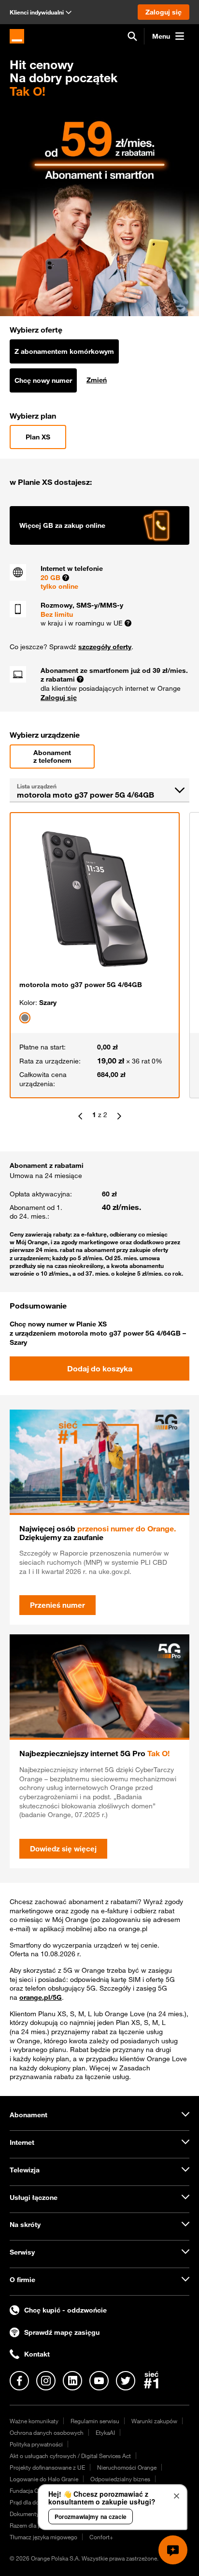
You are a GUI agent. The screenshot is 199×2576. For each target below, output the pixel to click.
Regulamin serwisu (95, 2421)
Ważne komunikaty (34, 2421)
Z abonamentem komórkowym (64, 351)
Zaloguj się (59, 698)
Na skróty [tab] (25, 2225)
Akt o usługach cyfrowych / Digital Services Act (70, 2456)
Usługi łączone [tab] (34, 2198)
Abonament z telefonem (52, 757)
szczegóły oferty (105, 647)
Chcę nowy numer (43, 380)
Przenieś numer (57, 1605)
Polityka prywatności (36, 2444)
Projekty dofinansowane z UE (47, 2467)
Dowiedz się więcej (63, 1848)
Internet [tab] (22, 2142)
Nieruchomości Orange (127, 2467)
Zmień (97, 380)
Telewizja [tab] (25, 2170)
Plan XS (38, 437)
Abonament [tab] (28, 2115)
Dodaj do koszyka (100, 1368)
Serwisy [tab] (22, 2252)
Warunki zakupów (154, 2421)
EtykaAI (105, 2432)
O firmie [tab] (22, 2280)
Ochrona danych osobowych (47, 2432)
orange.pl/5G (41, 1997)
